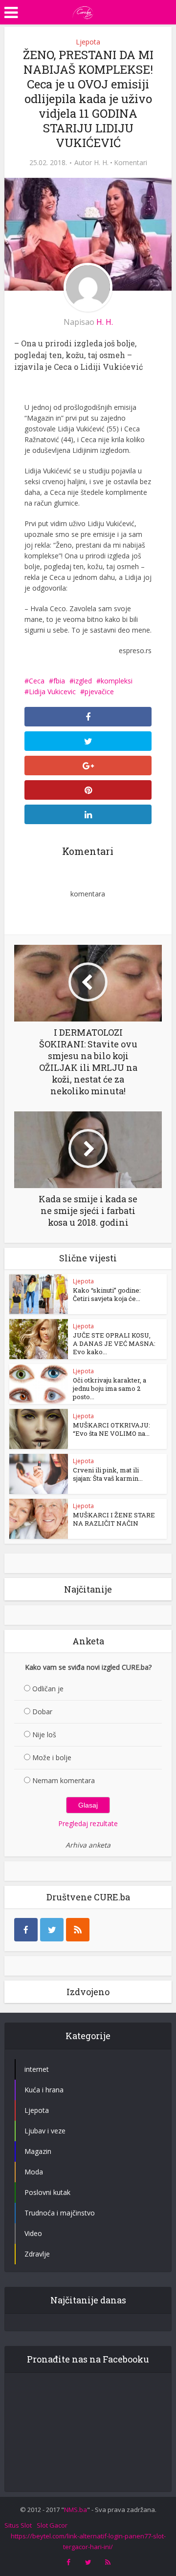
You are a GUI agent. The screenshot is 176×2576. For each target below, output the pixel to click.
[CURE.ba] (83, 11)
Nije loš (44, 1735)
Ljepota (88, 42)
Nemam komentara (64, 1780)
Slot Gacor (52, 2525)
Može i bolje (52, 1757)
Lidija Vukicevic (52, 692)
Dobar (42, 1712)
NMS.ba (76, 2510)
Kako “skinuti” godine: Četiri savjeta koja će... (107, 1294)
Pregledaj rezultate (88, 1823)
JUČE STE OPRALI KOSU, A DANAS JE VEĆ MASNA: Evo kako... (114, 1343)
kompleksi (117, 681)
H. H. (101, 163)
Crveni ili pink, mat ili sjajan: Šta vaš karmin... (108, 1474)
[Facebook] (26, 1930)
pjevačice (99, 692)
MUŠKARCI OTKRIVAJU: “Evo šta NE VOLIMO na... (111, 1429)
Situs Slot (18, 2525)
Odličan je (48, 1689)
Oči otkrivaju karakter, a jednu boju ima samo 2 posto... (110, 1388)
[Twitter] (52, 1930)
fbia (59, 681)
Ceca (37, 681)
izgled (83, 681)
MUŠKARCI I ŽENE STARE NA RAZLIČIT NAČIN (114, 1519)
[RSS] (78, 1930)
